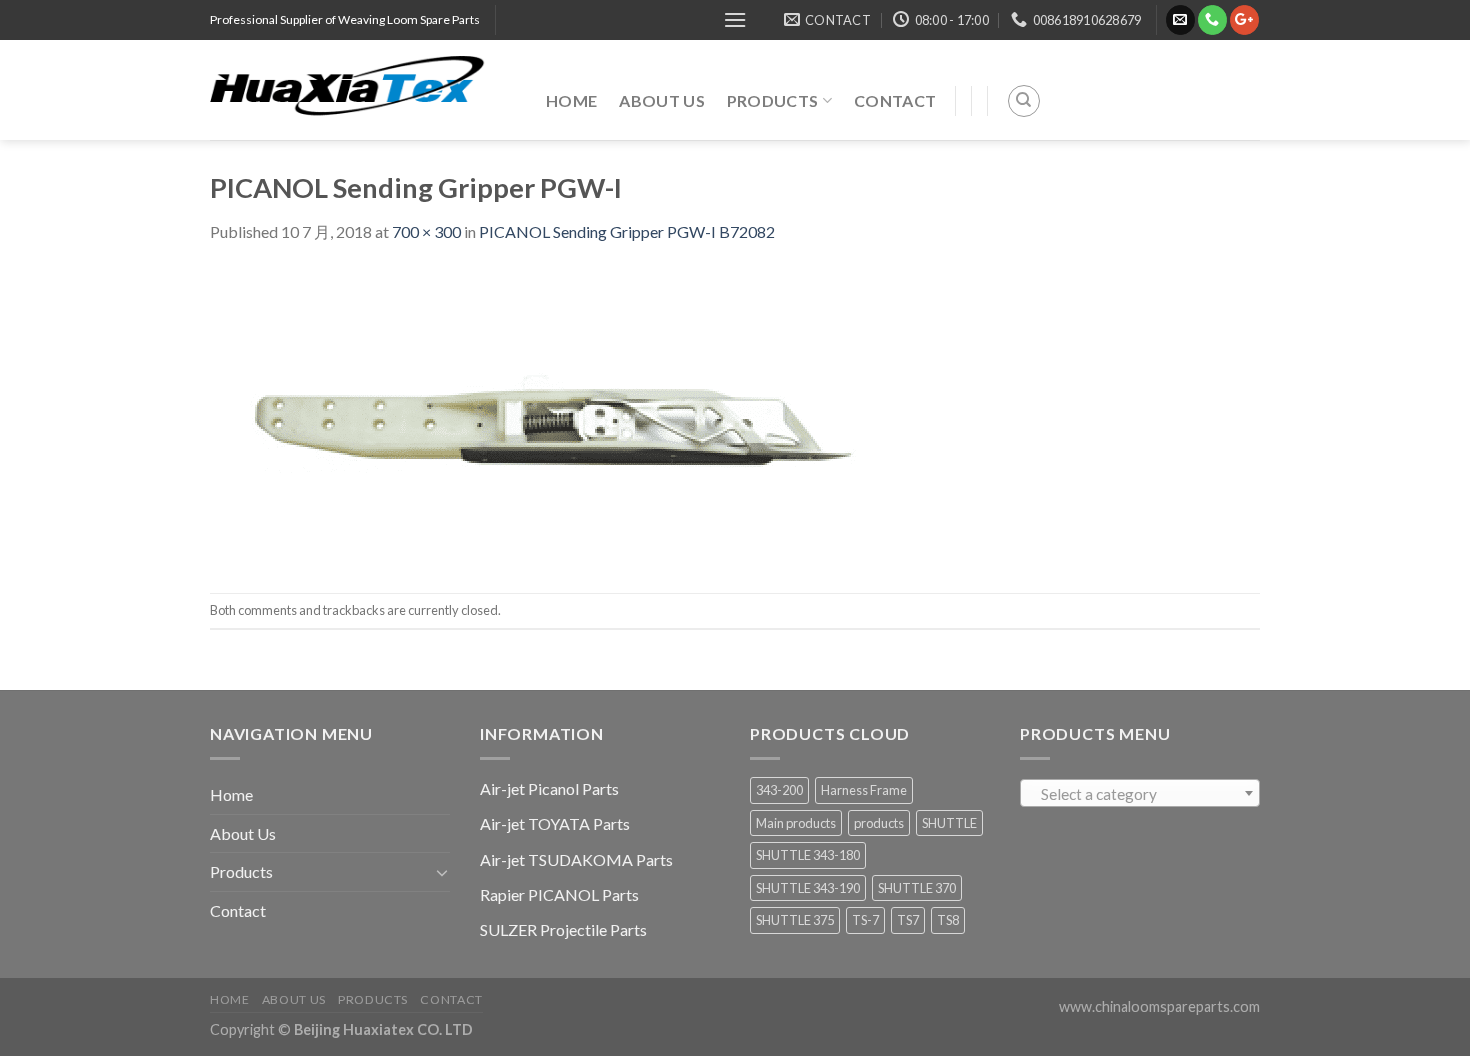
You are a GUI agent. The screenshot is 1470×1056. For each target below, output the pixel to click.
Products (773, 100)
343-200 (779, 790)
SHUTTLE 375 (795, 920)
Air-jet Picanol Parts (549, 788)
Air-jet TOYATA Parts (555, 823)
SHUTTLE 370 (917, 888)
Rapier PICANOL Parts (559, 894)
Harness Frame (864, 790)
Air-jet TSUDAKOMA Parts (576, 859)
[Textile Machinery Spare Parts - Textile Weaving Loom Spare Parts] (363, 90)
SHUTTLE (949, 823)
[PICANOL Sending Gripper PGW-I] (560, 416)
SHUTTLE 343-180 (808, 855)
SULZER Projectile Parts (563, 929)
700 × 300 (426, 231)
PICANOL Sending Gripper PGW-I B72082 (627, 231)
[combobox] (1140, 793)
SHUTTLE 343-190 (808, 888)
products (879, 823)
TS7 (908, 920)
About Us (662, 100)
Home (571, 100)
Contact (895, 100)
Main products (796, 823)
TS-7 (865, 920)
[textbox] (1140, 794)
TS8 (948, 920)
